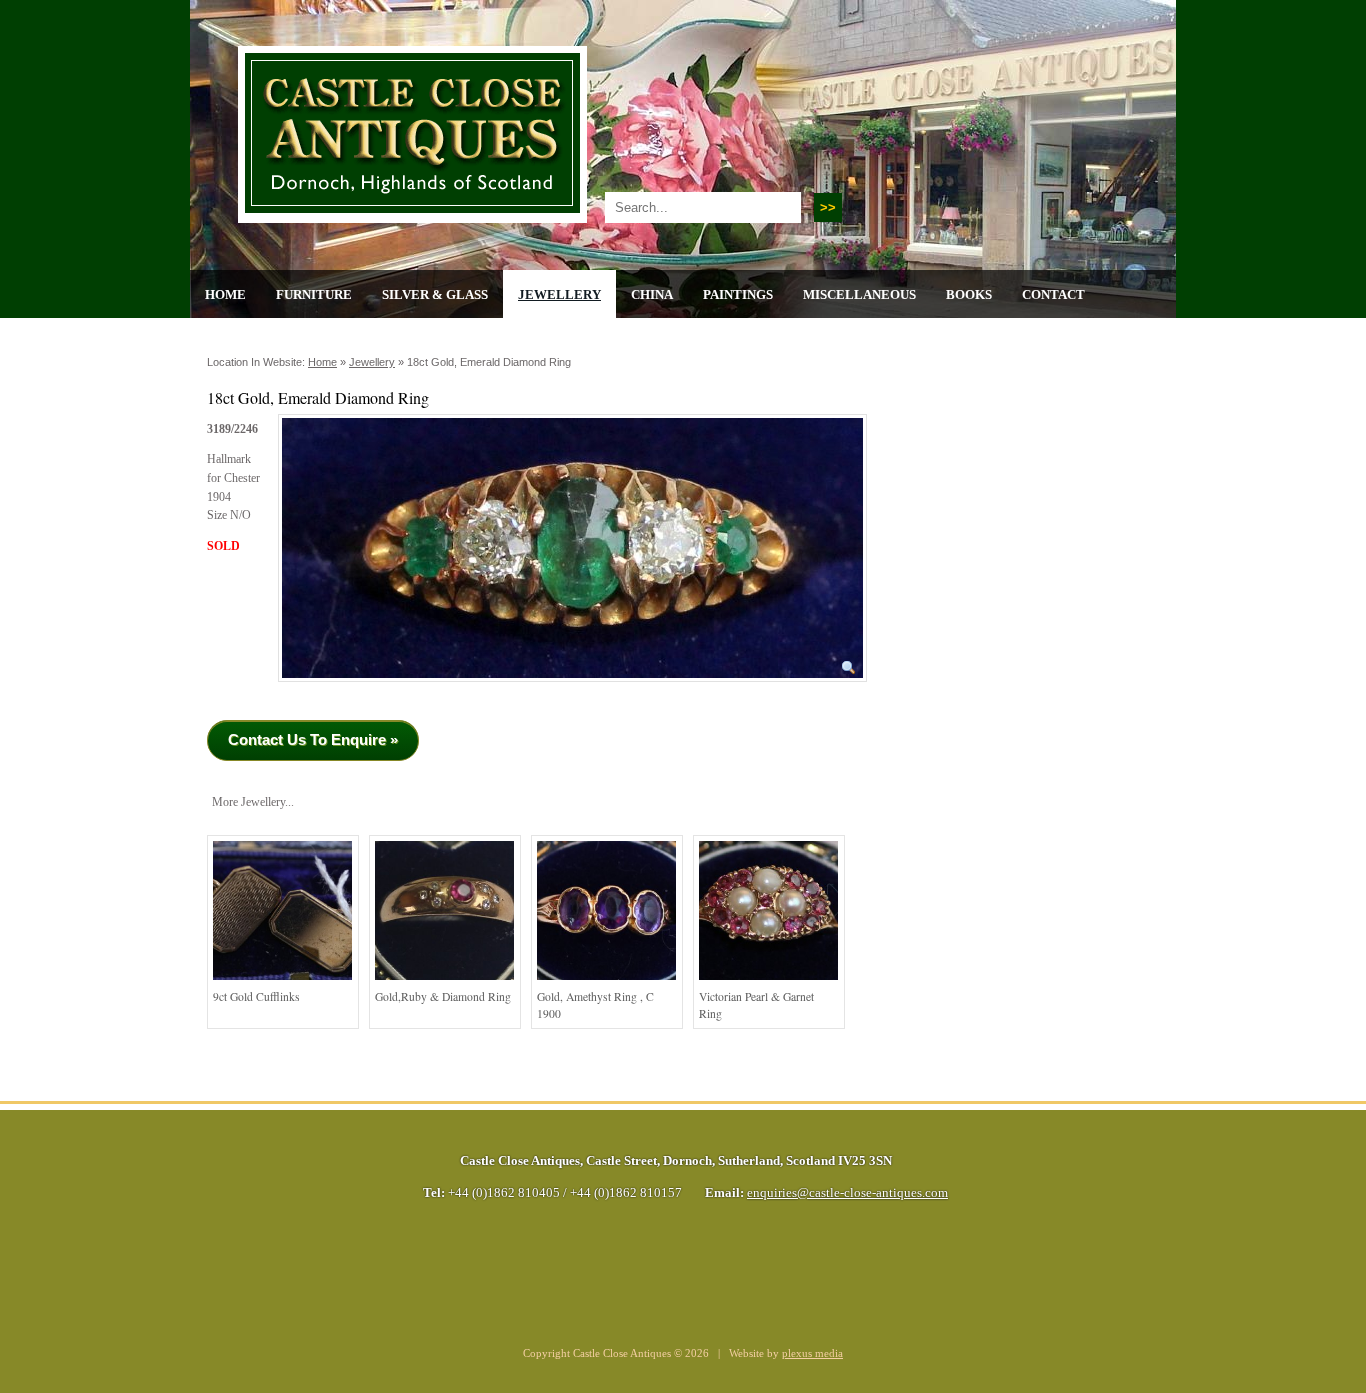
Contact (1053, 294)
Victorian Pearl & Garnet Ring (756, 1005)
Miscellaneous (859, 294)
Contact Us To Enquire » (313, 739)
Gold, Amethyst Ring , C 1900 (595, 1005)
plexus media (812, 1353)
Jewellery (559, 294)
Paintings (738, 294)
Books (969, 294)
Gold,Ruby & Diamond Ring (443, 996)
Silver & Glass (435, 294)
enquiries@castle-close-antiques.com (847, 1193)
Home (225, 294)
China (652, 294)
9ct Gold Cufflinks (256, 996)
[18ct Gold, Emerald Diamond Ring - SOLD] (572, 688)
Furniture (314, 294)
